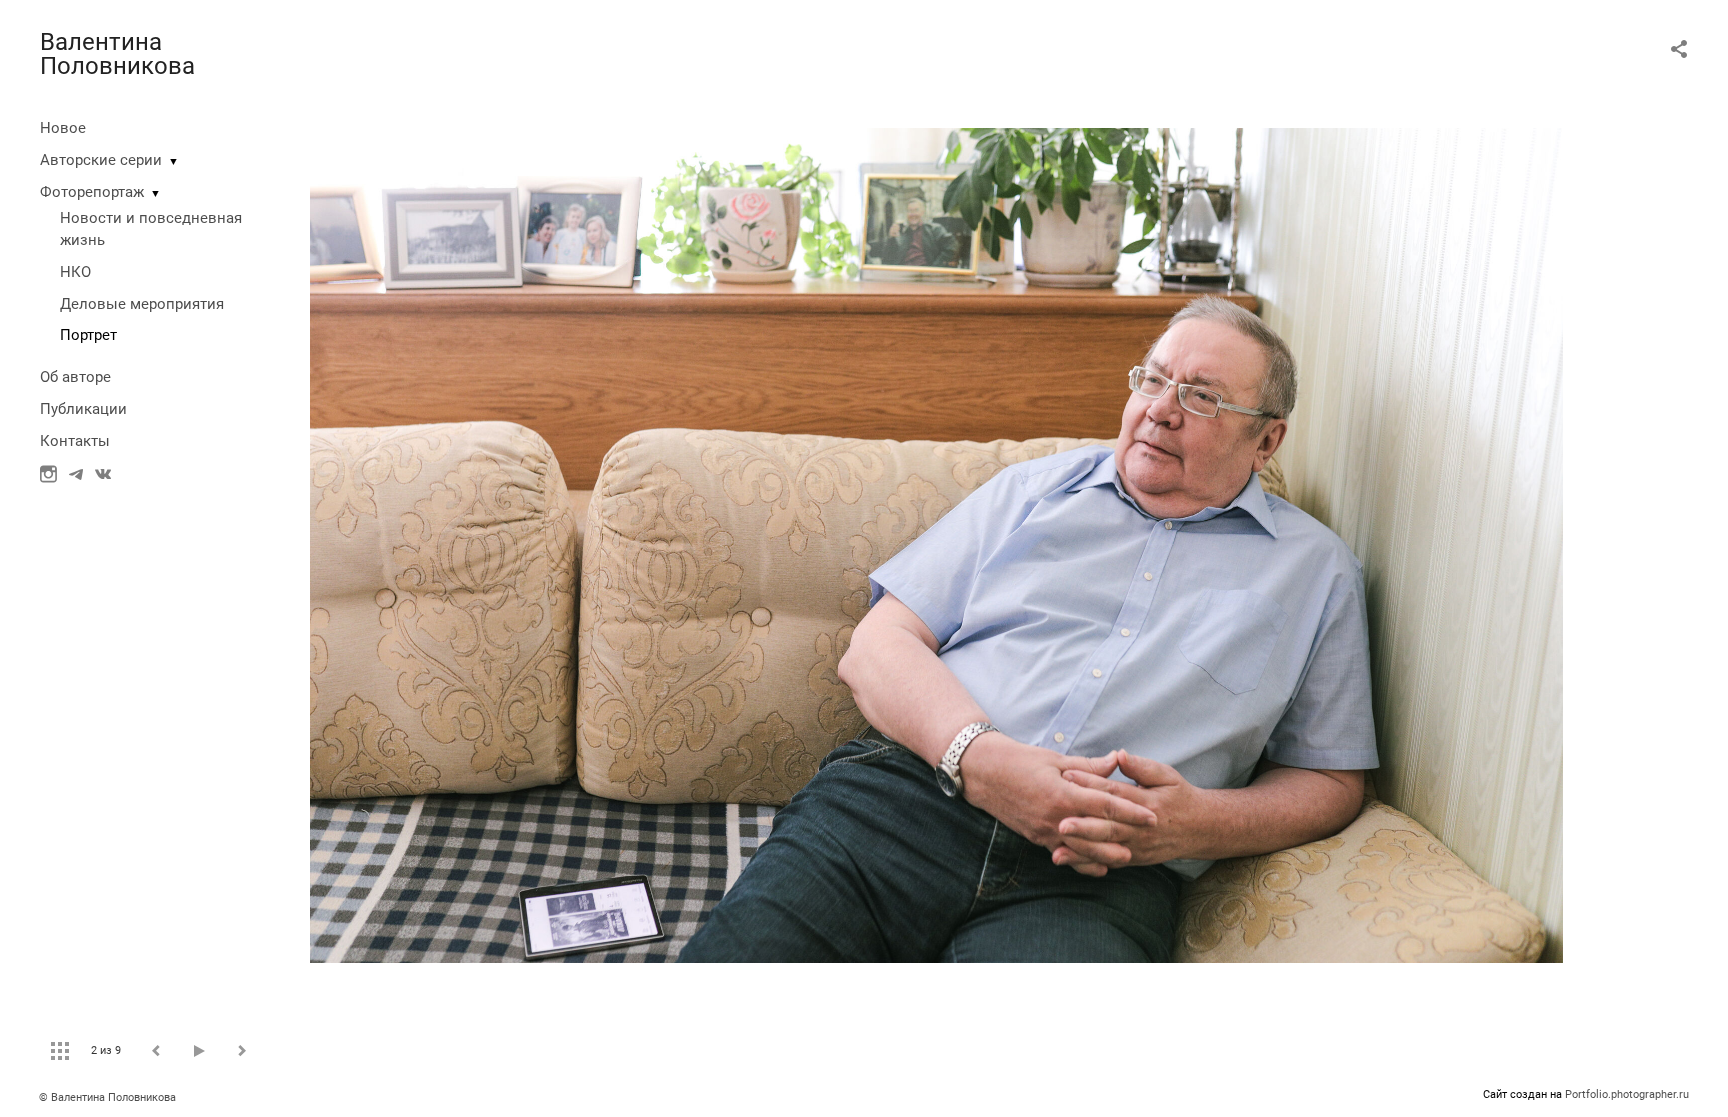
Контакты (75, 441)
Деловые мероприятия (142, 304)
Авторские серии (101, 160)
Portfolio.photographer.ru (1627, 1094)
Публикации (83, 409)
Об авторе (75, 377)
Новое (63, 128)
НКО (75, 272)
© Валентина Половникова (109, 1097)
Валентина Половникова (117, 54)
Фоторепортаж (92, 192)
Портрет (88, 335)
